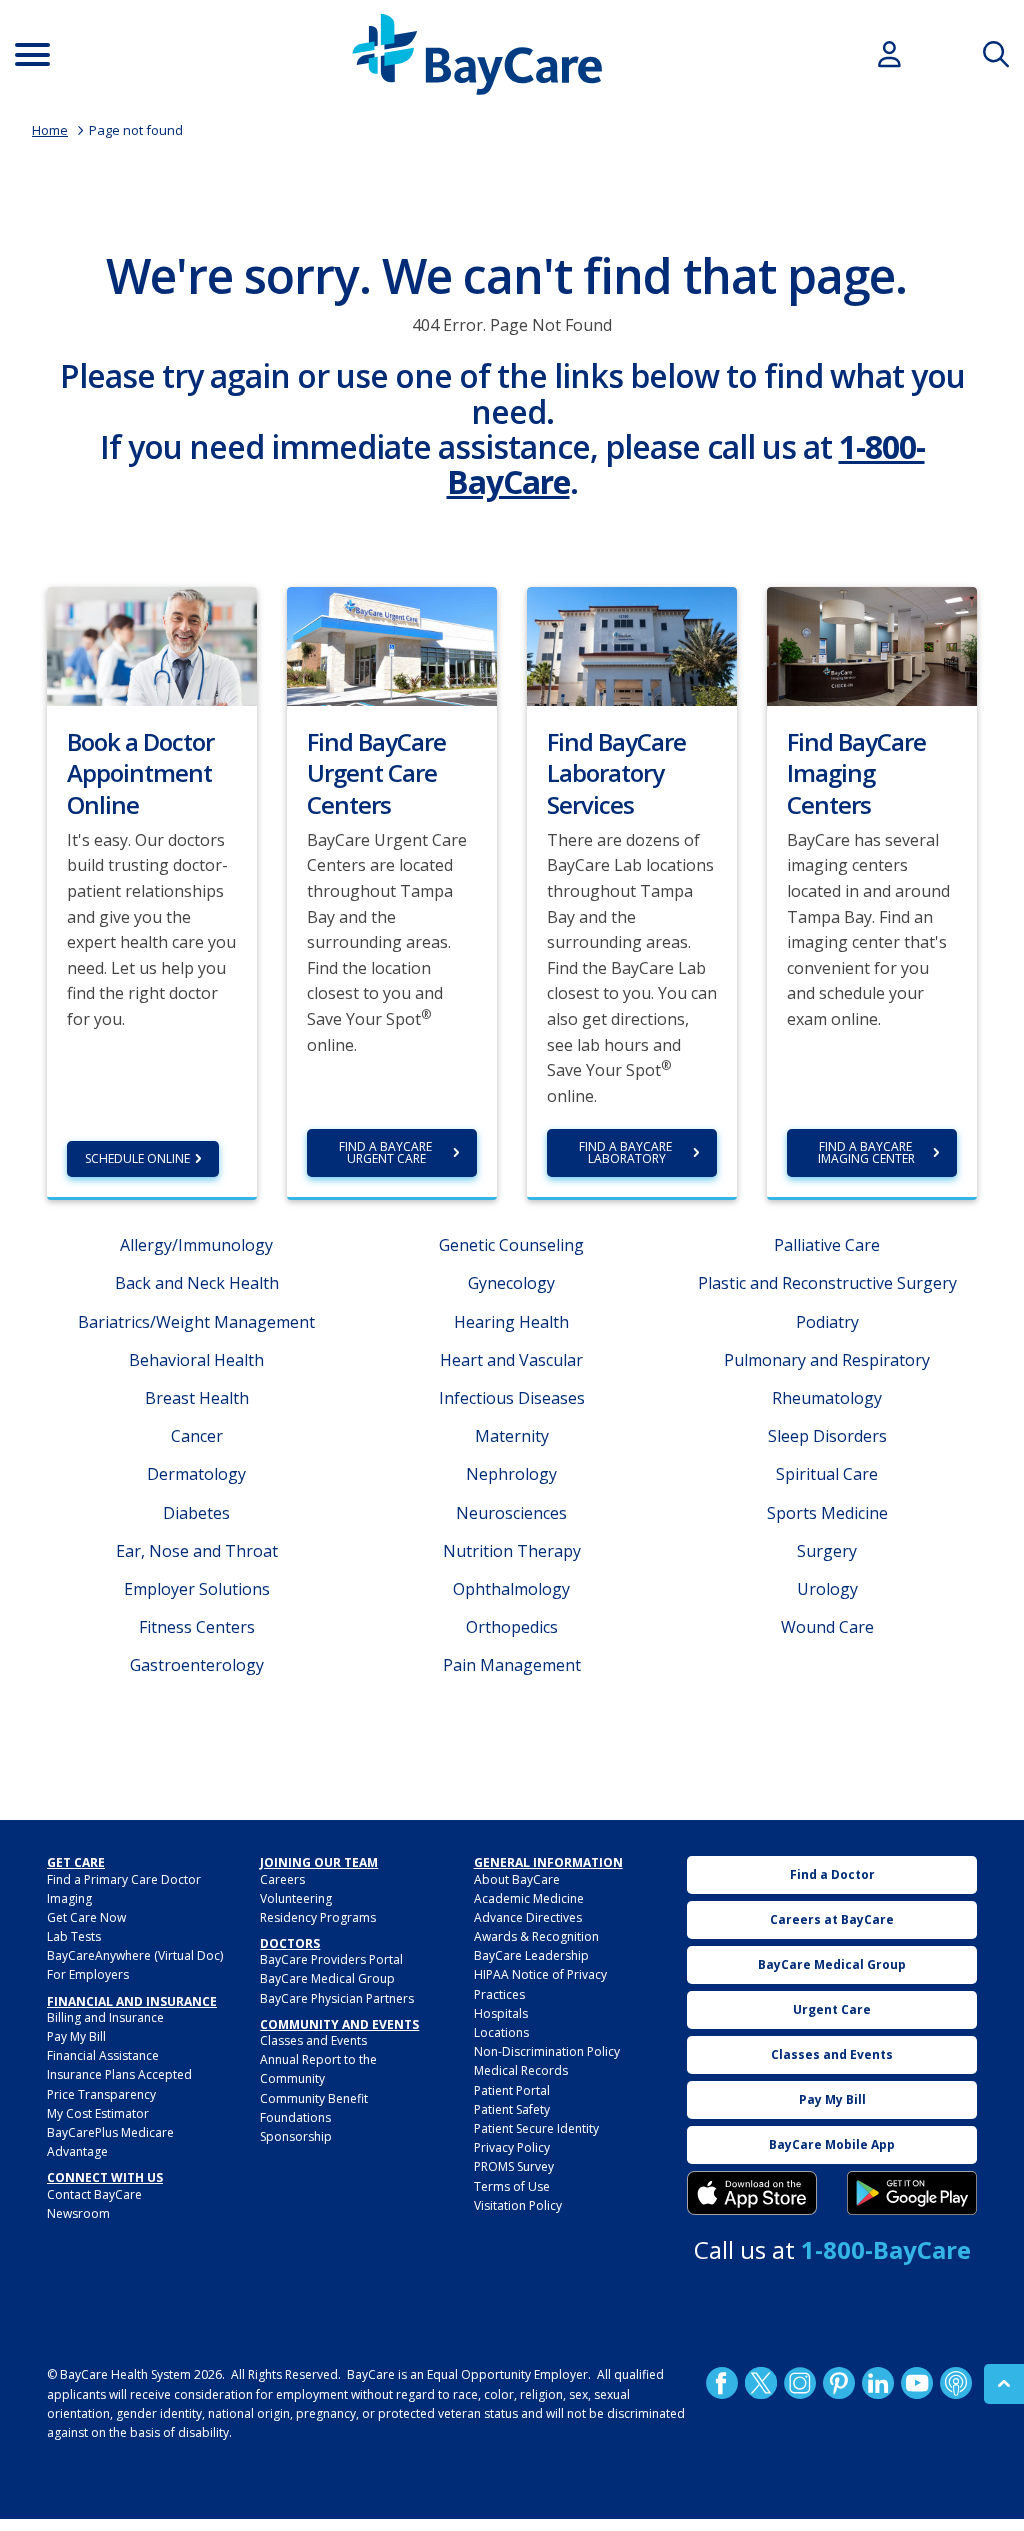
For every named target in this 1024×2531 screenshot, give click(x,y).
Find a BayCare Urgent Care (387, 1152)
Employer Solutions (197, 1589)
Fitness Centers (197, 1627)
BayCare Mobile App (832, 2144)
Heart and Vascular (511, 1360)
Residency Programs (318, 1917)
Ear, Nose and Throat (197, 1551)
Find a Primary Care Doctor (124, 1879)
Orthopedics (512, 1627)
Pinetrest (839, 2383)
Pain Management (512, 1665)
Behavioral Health (196, 1360)
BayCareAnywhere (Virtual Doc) (135, 1955)
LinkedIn (878, 2383)
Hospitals (501, 2013)
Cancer (197, 1436)
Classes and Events (313, 2040)
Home (50, 130)
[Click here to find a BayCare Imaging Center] (872, 645)
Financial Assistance (103, 2055)
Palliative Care (827, 1245)
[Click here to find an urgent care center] (392, 645)
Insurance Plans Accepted (119, 2074)
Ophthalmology (511, 1589)
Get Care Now (86, 1917)
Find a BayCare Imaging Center (866, 1152)
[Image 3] (752, 2193)
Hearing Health (511, 1322)
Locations (501, 2032)
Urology (827, 1589)
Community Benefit (314, 2098)
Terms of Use (512, 2186)
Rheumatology (827, 1398)
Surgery (827, 1551)
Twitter (761, 2383)
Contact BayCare (94, 2194)
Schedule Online (137, 1158)
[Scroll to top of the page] (1004, 2384)
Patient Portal (512, 2090)
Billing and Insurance (105, 2017)
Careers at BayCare (832, 1919)
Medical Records (521, 2070)
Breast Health (197, 1398)
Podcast (956, 2383)
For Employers (88, 1974)
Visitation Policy (518, 2205)
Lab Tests (74, 1936)
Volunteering (296, 1898)
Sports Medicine (827, 1513)
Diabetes (196, 1513)
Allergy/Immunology (196, 1245)
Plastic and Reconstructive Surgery (827, 1283)
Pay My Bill (76, 2036)
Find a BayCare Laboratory (627, 1152)
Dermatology (196, 1474)
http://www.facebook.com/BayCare (722, 2383)
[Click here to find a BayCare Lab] (632, 645)
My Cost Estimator (98, 2113)
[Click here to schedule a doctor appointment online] (152, 645)
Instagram (800, 2383)
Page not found (136, 130)
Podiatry (827, 1322)
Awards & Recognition (536, 1936)
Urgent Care (832, 2009)
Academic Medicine (529, 1898)
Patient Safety (512, 2109)
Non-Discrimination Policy (547, 2051)
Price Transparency (101, 2094)
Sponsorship (296, 2136)
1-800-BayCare (886, 2249)
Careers (282, 1879)
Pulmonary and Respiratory (827, 1360)
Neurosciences (511, 1513)
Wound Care (827, 1627)
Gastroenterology (197, 1665)
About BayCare (517, 1879)
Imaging (69, 1898)
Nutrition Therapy (512, 1551)
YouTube (917, 2383)
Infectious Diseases (512, 1398)
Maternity (512, 1436)
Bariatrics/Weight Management (196, 1322)
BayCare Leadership (531, 1955)
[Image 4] (912, 2193)
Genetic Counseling (511, 1245)
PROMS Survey (514, 2166)
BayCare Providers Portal (331, 1959)
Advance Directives (528, 1917)
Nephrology (511, 1474)
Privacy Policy (512, 2147)
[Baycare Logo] (477, 54)
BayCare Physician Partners (337, 1998)
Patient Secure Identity (536, 2128)
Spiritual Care (827, 1474)
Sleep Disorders (827, 1436)
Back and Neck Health (197, 1283)
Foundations (295, 2117)
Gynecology (511, 1283)
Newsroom (78, 2213)
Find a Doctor (832, 1874)
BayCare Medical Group (327, 1978)
